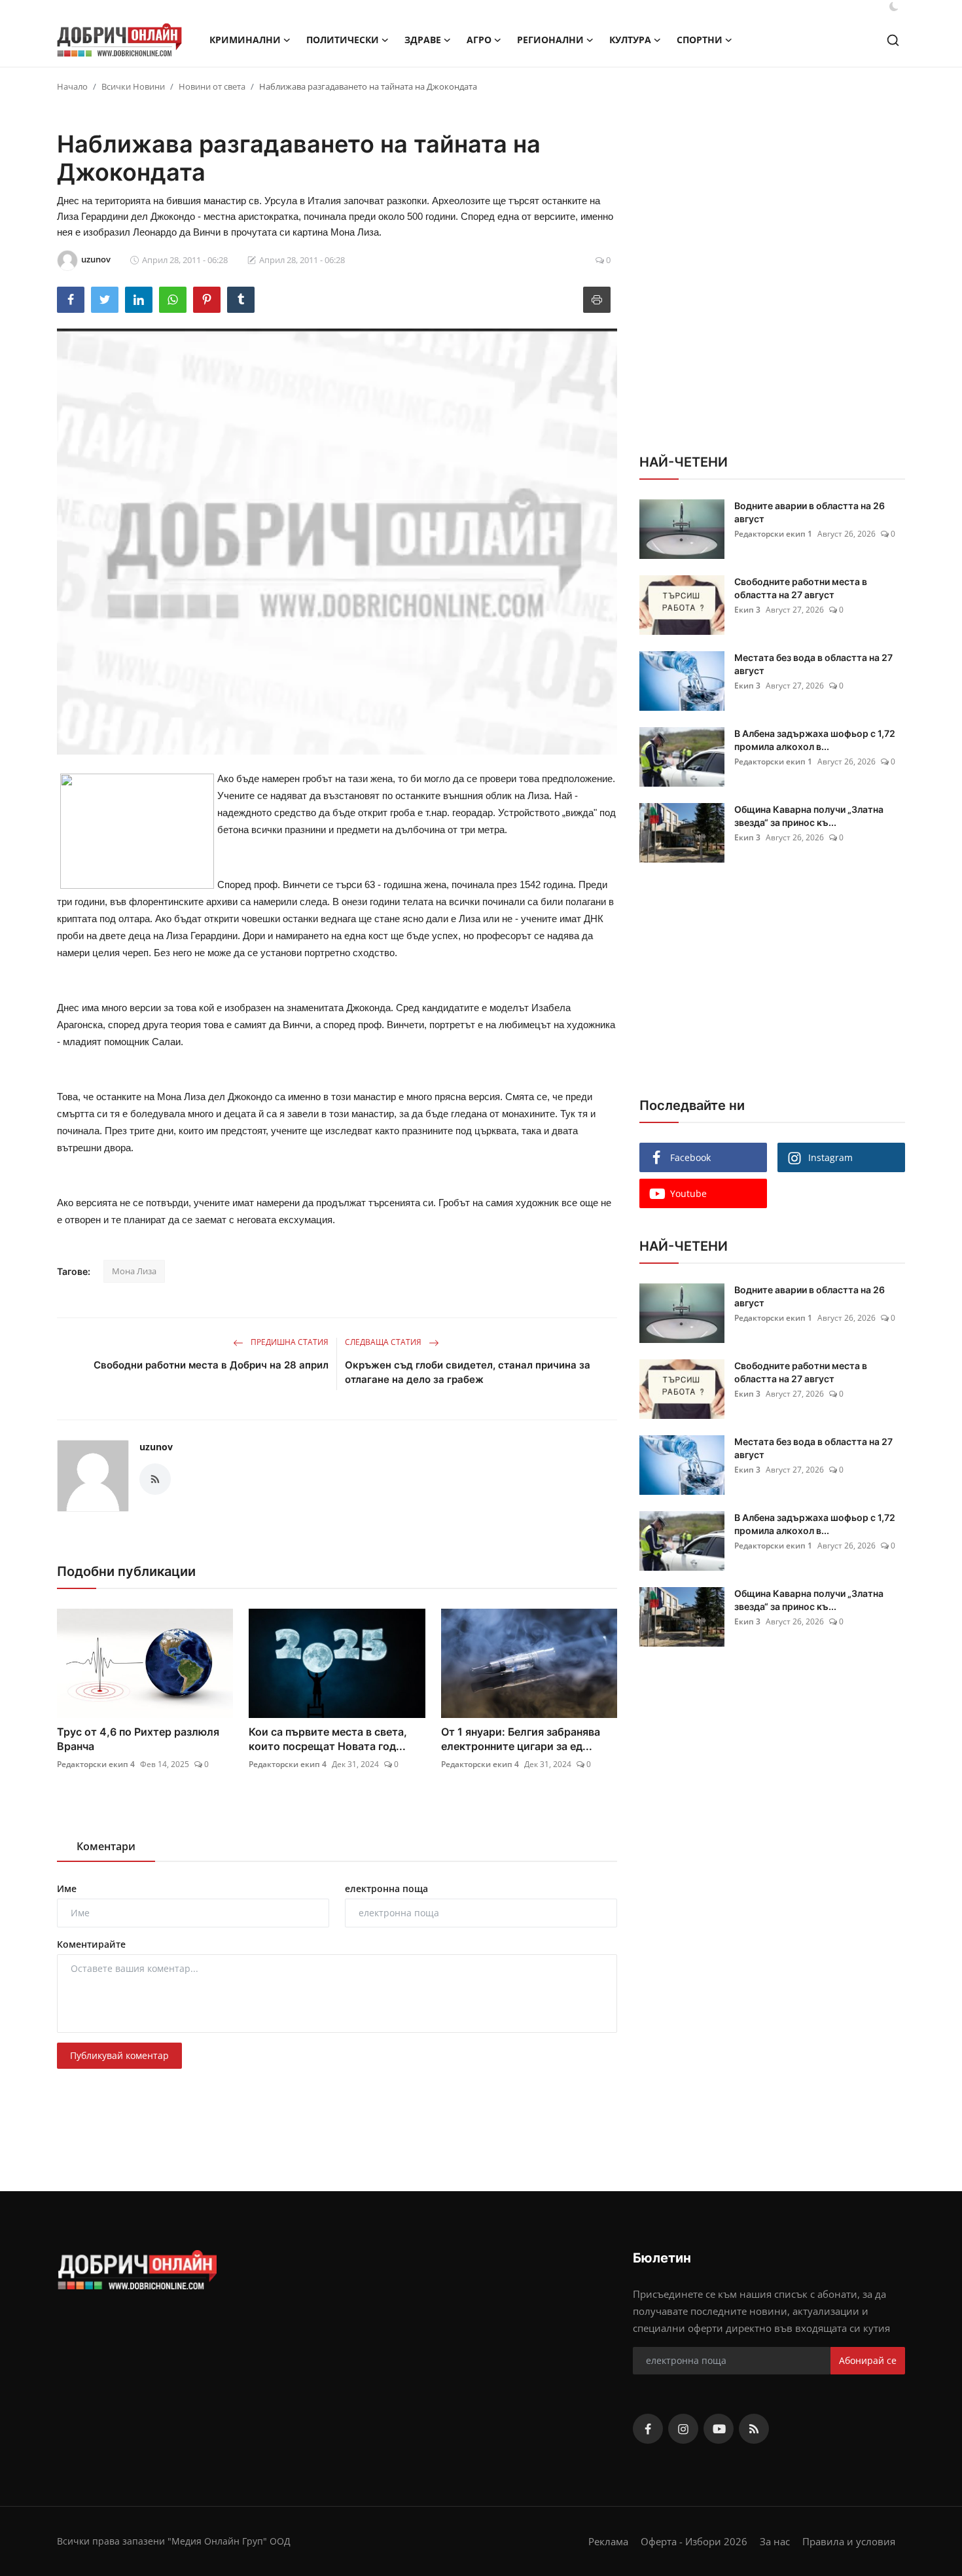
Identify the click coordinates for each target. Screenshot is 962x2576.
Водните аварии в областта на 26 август (810, 512)
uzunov (156, 1447)
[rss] (754, 2429)
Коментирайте (91, 1944)
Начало (72, 86)
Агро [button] (479, 40)
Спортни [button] (700, 40)
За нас (775, 2541)
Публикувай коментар (119, 2055)
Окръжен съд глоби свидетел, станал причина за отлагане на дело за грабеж (468, 1372)
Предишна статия (289, 1342)
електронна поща (386, 1888)
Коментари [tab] (106, 1846)
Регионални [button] (550, 40)
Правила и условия (849, 2541)
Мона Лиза (134, 1271)
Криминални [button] (245, 40)
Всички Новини (133, 86)
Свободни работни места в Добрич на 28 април (211, 1365)
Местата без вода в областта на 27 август (813, 664)
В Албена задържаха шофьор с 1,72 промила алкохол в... (815, 740)
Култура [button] (630, 40)
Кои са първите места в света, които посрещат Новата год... (328, 1739)
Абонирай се (868, 2360)
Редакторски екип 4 (96, 1764)
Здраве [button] (423, 40)
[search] (893, 40)
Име (67, 1888)
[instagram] (683, 2429)
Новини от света (212, 86)
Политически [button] (343, 40)
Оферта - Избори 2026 (694, 2541)
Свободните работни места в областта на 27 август (801, 588)
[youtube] (719, 2429)
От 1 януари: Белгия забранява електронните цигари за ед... (521, 1739)
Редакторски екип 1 (773, 534)
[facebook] (648, 2429)
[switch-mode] (894, 7)
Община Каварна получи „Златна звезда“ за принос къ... (809, 816)
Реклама (608, 2541)
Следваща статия (384, 1342)
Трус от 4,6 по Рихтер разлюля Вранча (138, 1739)
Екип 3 (747, 610)
